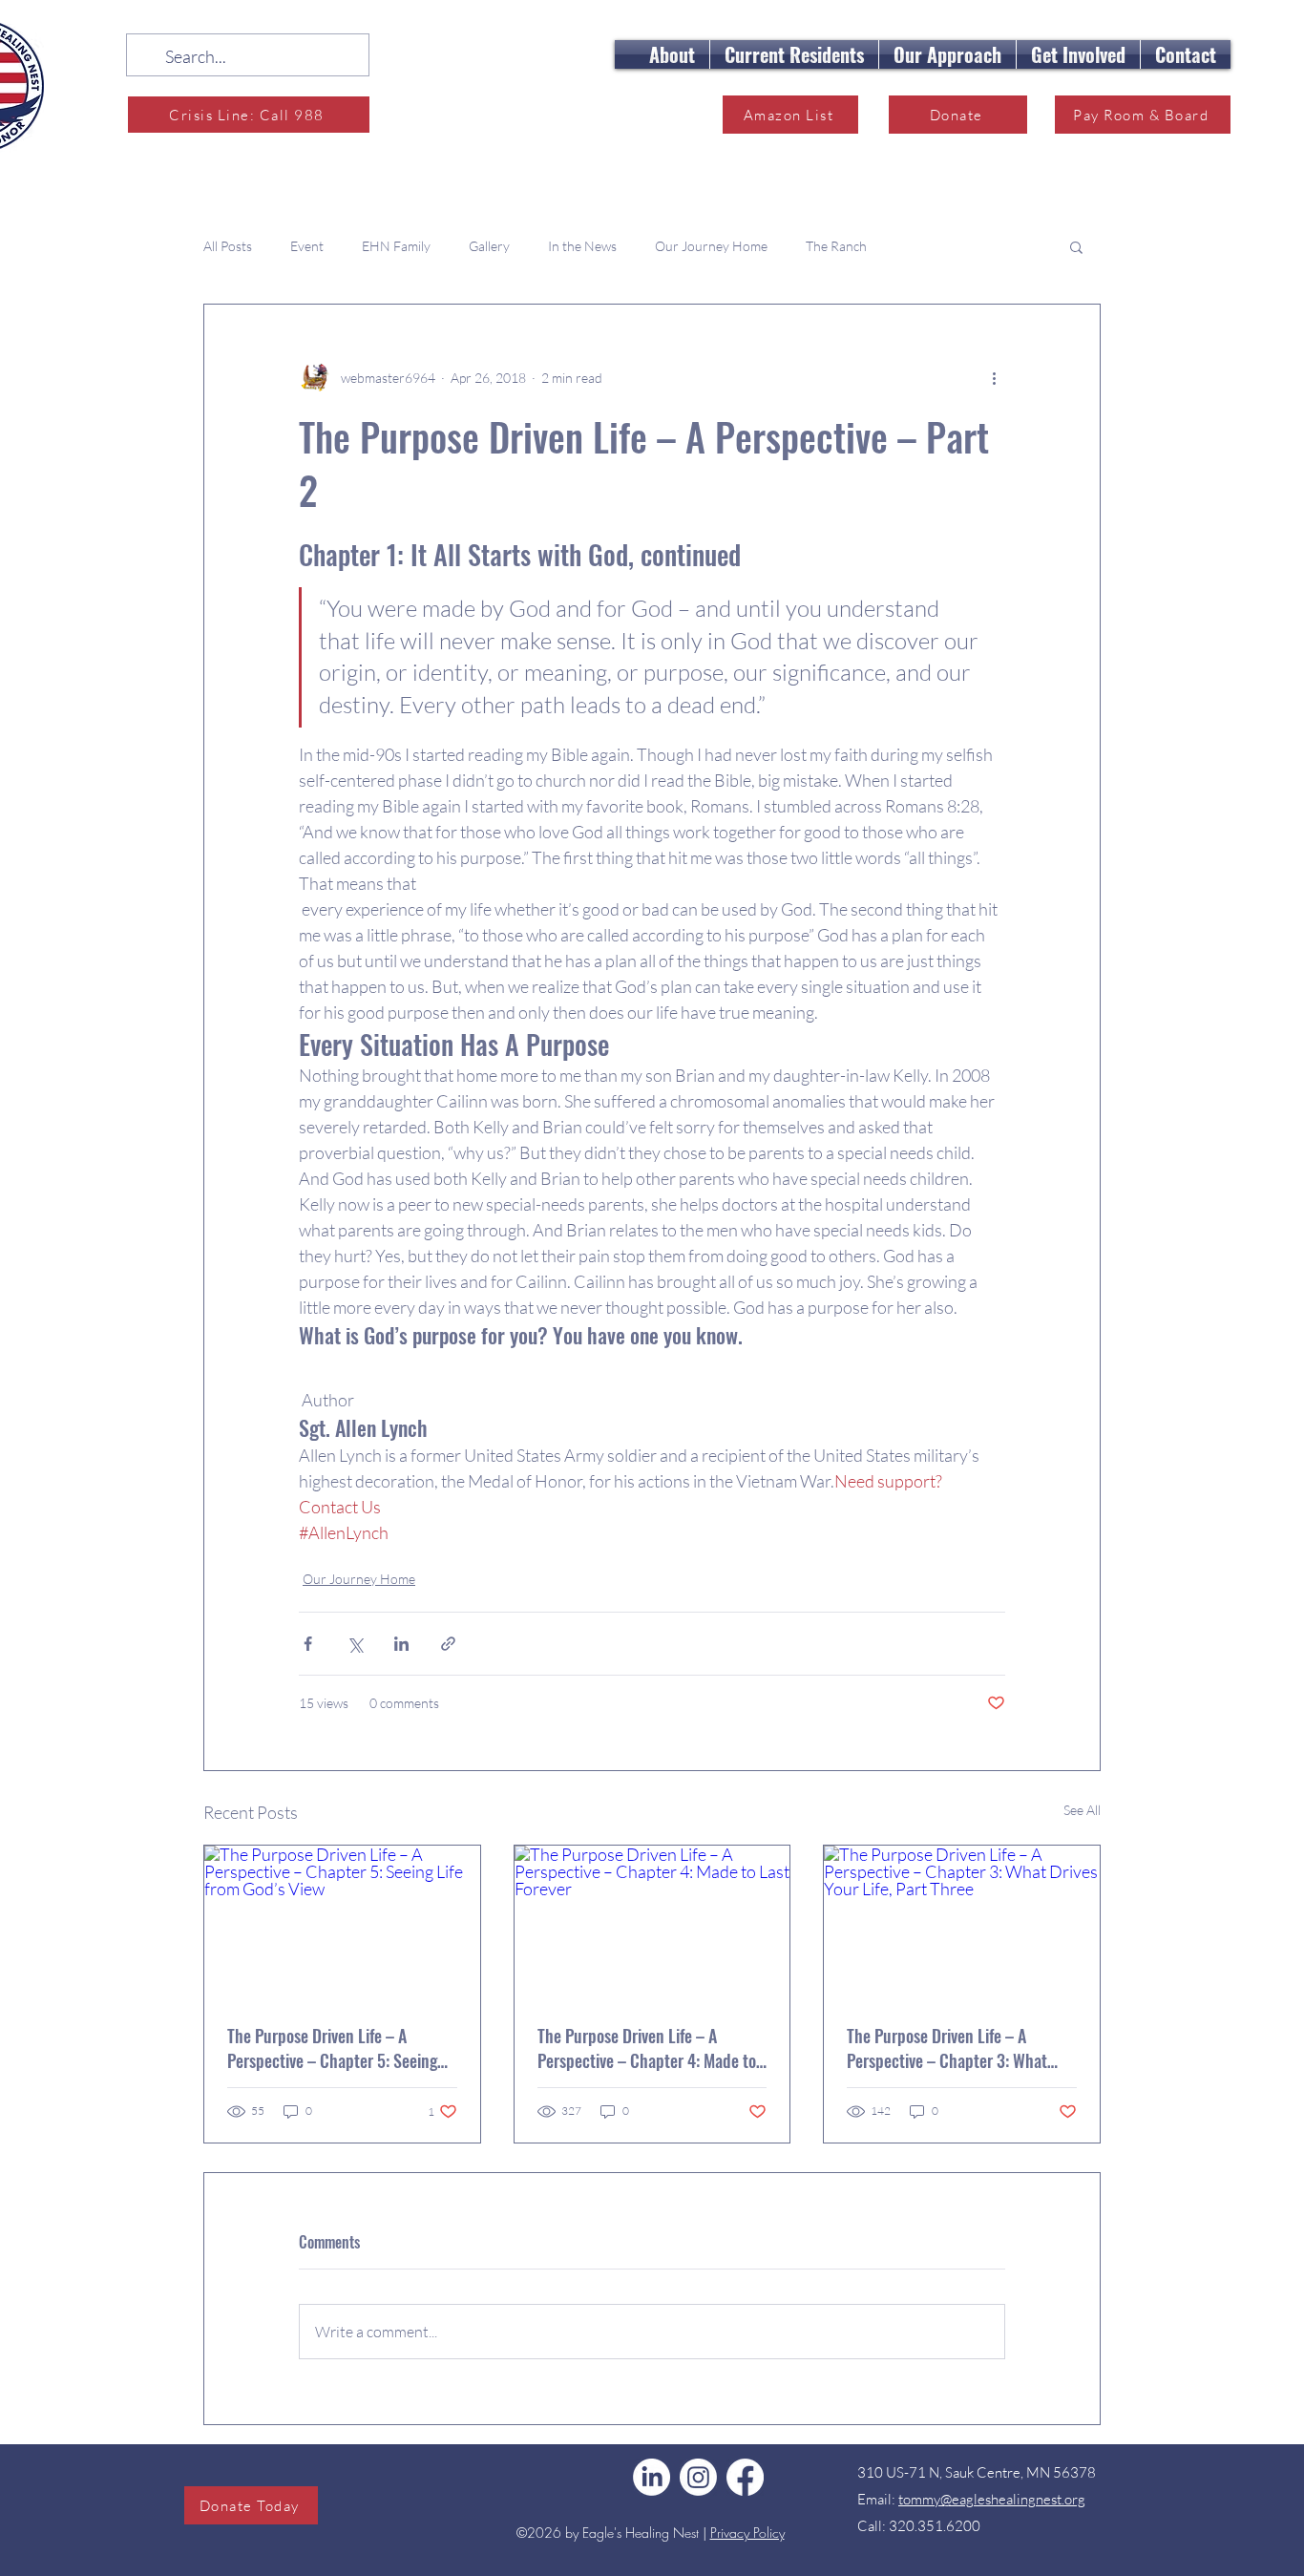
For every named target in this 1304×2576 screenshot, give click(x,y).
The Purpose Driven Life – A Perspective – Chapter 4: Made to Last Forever (647, 2048)
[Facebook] (745, 2477)
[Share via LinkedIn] (401, 1644)
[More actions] (994, 377)
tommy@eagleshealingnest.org (992, 2499)
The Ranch (836, 246)
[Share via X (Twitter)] (355, 1644)
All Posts (228, 246)
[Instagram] (698, 2477)
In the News (582, 246)
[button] (672, 54)
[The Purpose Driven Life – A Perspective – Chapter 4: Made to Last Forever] (652, 1923)
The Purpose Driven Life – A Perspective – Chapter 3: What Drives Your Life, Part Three (947, 2048)
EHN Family (396, 246)
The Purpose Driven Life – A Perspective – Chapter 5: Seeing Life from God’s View (332, 2048)
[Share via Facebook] (308, 1644)
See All (1082, 1810)
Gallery (489, 246)
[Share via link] (448, 1644)
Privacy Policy (747, 2533)
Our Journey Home (711, 246)
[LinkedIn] (652, 2477)
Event (307, 246)
